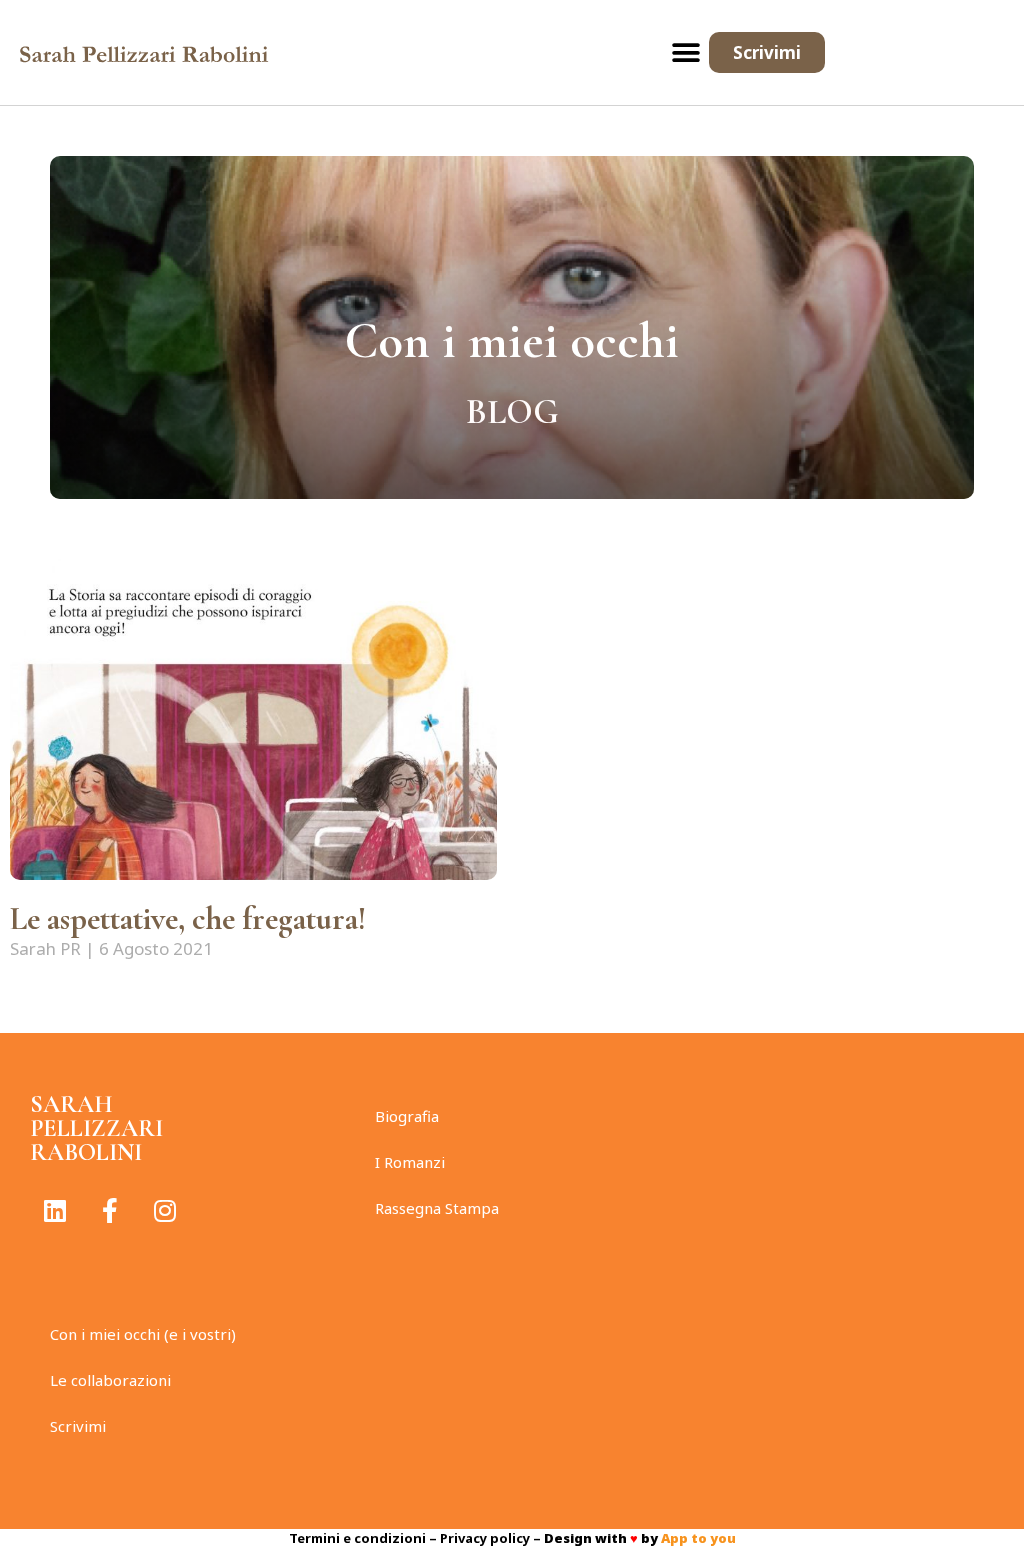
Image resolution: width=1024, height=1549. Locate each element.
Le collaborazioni (110, 1380)
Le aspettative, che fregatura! (188, 918)
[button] (686, 52)
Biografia (407, 1116)
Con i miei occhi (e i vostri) (143, 1334)
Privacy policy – (492, 1538)
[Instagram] (165, 1210)
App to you (698, 1538)
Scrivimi (78, 1426)
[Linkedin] (55, 1210)
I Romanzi (410, 1162)
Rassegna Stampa (437, 1208)
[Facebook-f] (110, 1210)
